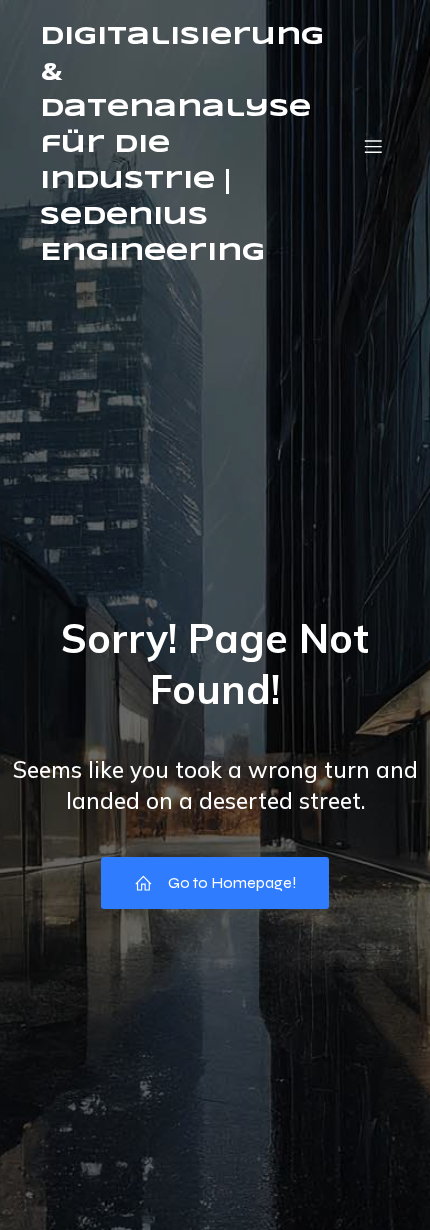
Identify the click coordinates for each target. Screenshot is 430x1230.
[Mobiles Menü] (373, 146)
